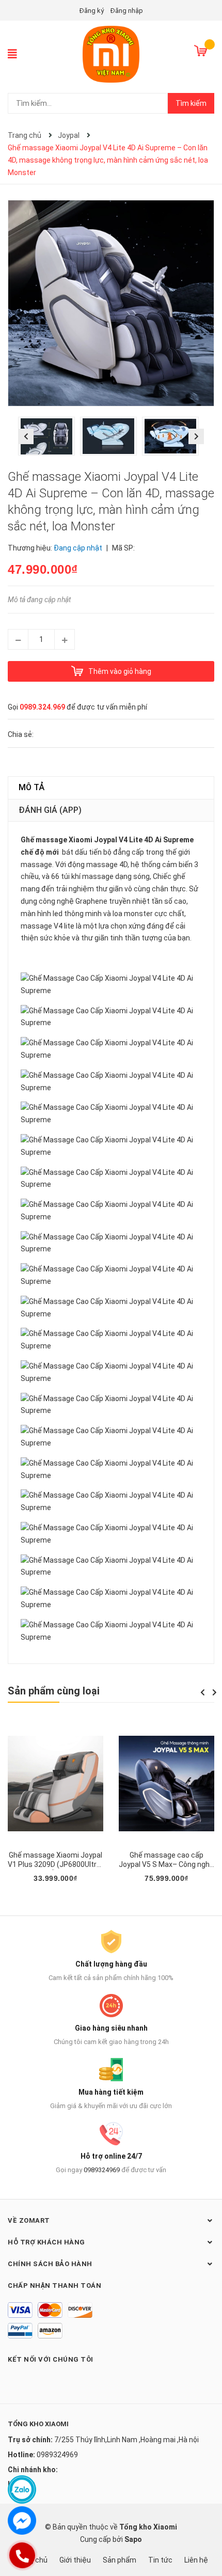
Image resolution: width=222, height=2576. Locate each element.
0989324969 (102, 2170)
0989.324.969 (42, 707)
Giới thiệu (75, 2560)
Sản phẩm (120, 2560)
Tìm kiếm (191, 103)
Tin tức (160, 2560)
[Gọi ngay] (22, 2555)
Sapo (133, 2539)
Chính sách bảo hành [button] (50, 2264)
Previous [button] (26, 436)
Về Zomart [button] (29, 2220)
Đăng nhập (127, 11)
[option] (49, 439)
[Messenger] (22, 2520)
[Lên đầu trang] (204, 2527)
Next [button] (196, 436)
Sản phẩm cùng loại (54, 1691)
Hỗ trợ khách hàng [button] (46, 2242)
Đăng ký (92, 11)
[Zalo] (22, 2489)
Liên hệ (196, 2560)
